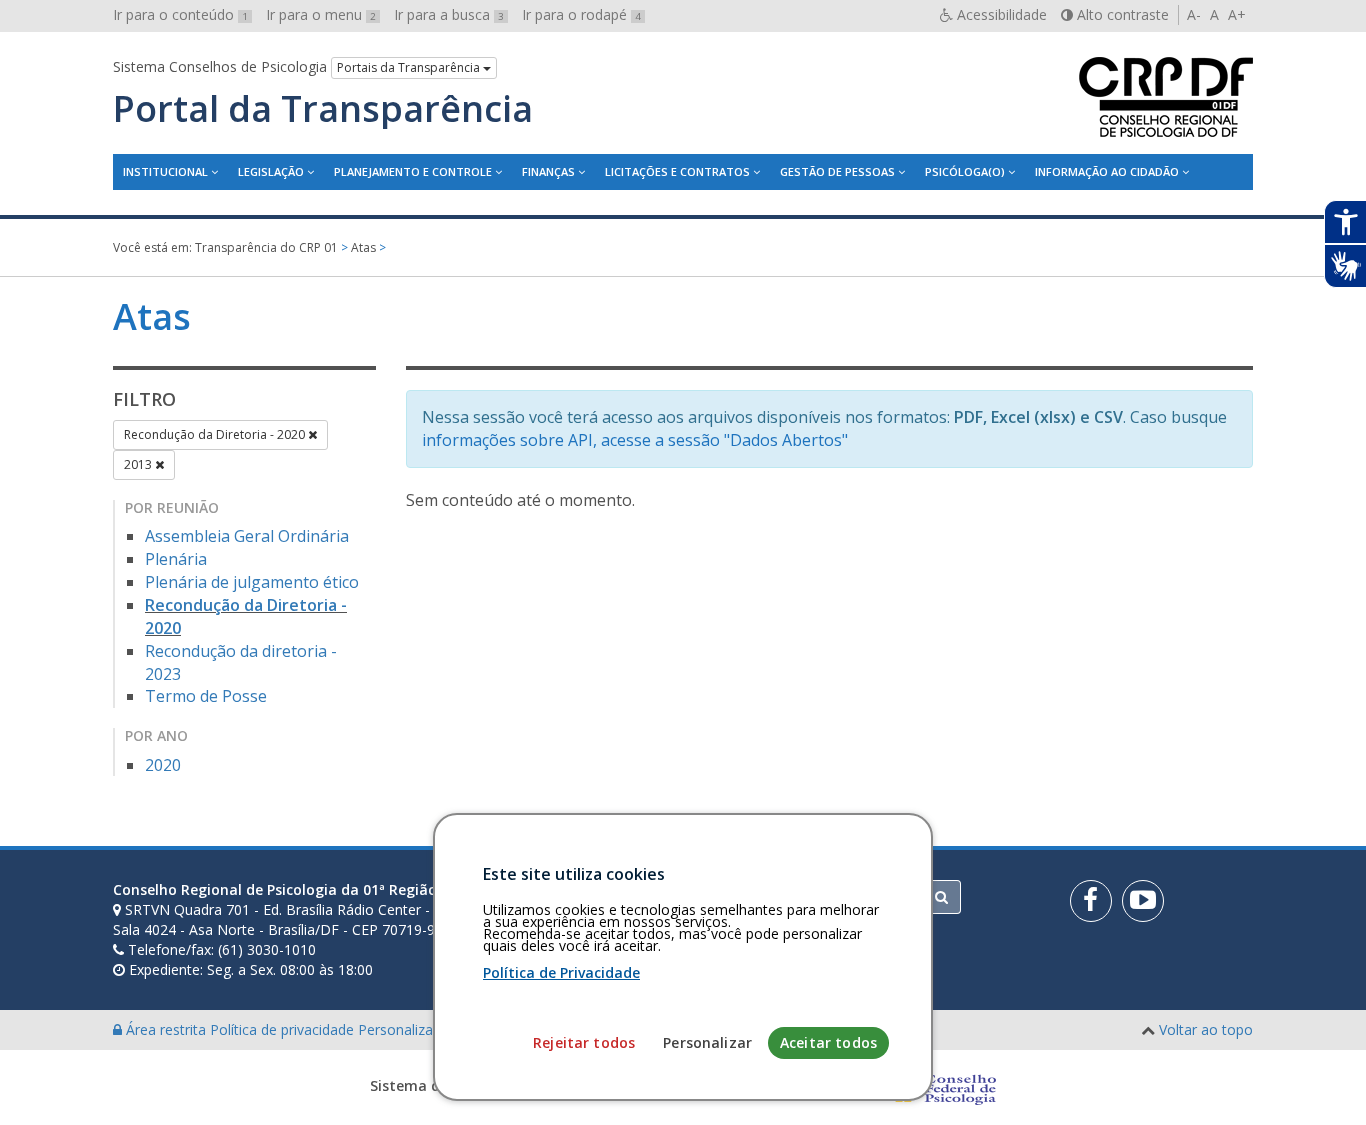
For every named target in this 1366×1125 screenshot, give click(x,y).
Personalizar (707, 1042)
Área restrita (166, 1029)
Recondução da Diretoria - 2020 (216, 434)
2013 (139, 464)
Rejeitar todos (584, 1042)
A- (1194, 14)
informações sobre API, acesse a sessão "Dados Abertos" (635, 440)
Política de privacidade (284, 1029)
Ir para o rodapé (581, 14)
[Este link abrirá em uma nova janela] (1091, 901)
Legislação (271, 171)
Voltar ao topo (1206, 1029)
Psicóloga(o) (965, 171)
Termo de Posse (206, 696)
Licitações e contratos (677, 171)
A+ (1237, 14)
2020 (163, 765)
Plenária (176, 559)
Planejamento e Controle (413, 171)
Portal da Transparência (323, 109)
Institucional (165, 171)
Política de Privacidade (561, 972)
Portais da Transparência (410, 67)
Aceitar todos (828, 1042)
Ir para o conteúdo (180, 14)
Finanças (548, 171)
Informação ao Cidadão (1107, 171)
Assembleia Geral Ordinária (247, 536)
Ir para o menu (321, 14)
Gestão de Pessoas (837, 171)
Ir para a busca (449, 14)
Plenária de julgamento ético (252, 582)
